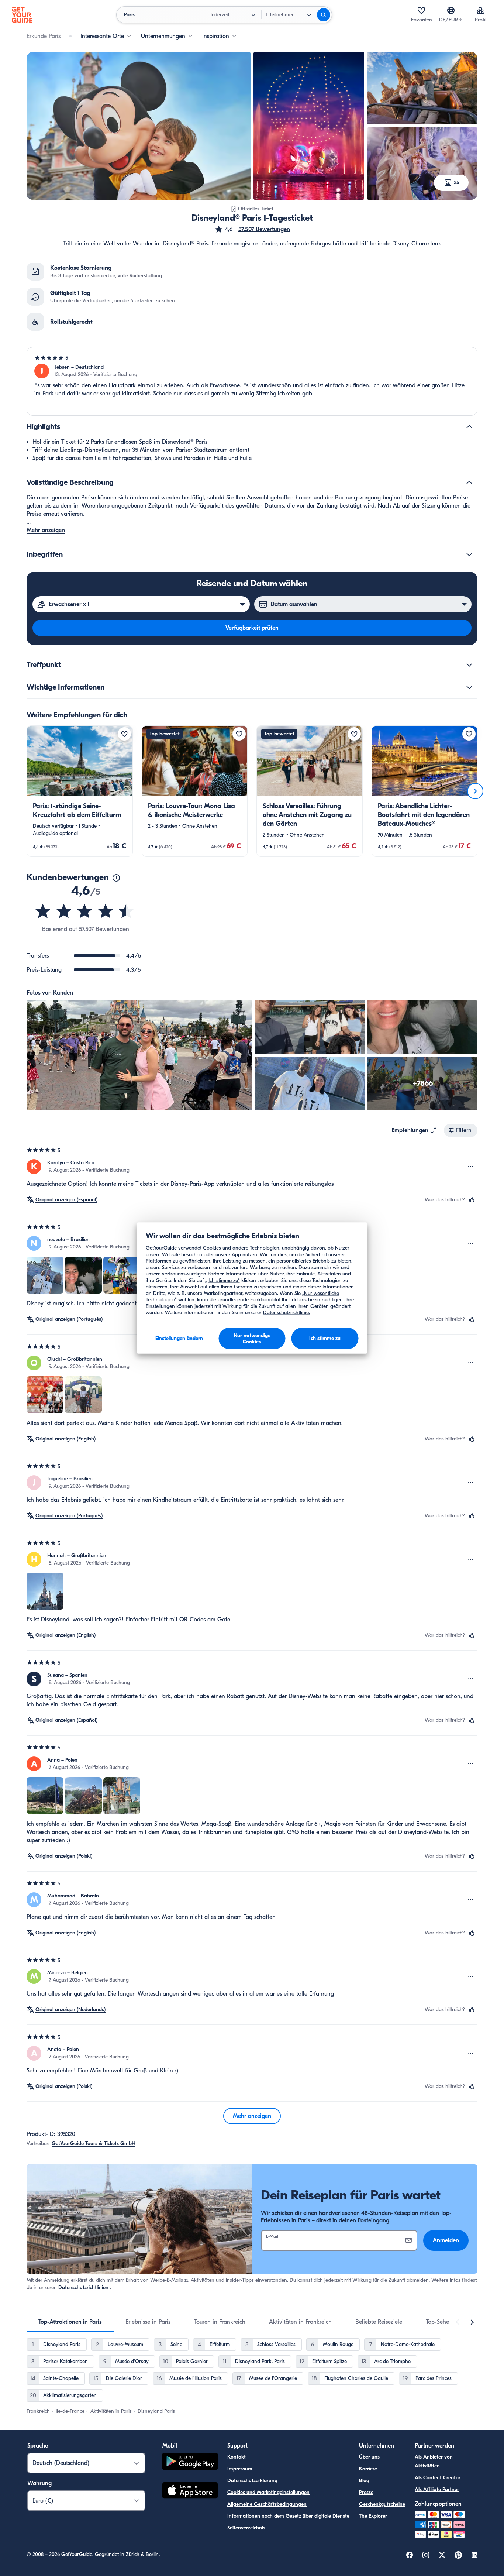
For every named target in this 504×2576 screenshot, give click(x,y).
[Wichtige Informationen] (469, 687)
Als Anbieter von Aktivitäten (434, 2461)
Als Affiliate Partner (437, 2489)
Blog (364, 2481)
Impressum (240, 2469)
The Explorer (373, 2516)
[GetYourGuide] (22, 15)
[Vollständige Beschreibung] (469, 482)
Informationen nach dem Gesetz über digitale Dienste (288, 2516)
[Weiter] (475, 791)
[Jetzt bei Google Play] (190, 2462)
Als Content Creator (438, 2478)
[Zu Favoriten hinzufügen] (124, 734)
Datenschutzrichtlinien (83, 2288)
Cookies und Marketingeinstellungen (268, 2492)
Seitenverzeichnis (246, 2528)
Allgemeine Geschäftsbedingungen (267, 2504)
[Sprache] (451, 10)
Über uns (369, 2457)
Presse (366, 2492)
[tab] (70, 2322)
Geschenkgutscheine (382, 2504)
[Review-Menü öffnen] (471, 1167)
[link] (80, 791)
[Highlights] (469, 427)
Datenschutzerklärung (252, 2481)
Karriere (368, 2469)
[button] (252, 229)
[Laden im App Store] (190, 2491)
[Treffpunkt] (469, 665)
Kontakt (237, 2457)
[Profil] (480, 10)
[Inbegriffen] (469, 554)
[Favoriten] (421, 10)
